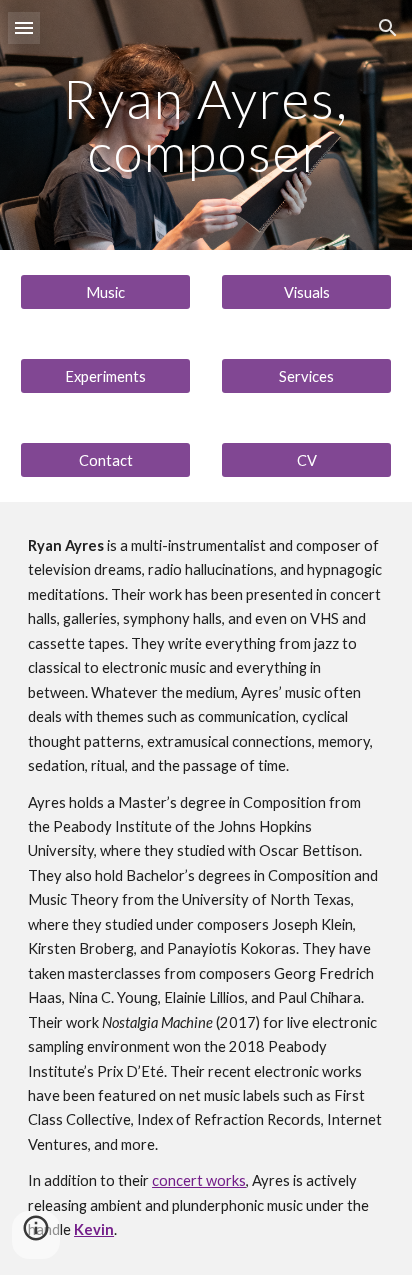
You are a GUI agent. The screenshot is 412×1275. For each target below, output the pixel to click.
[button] (24, 27)
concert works (199, 1180)
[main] (206, 125)
